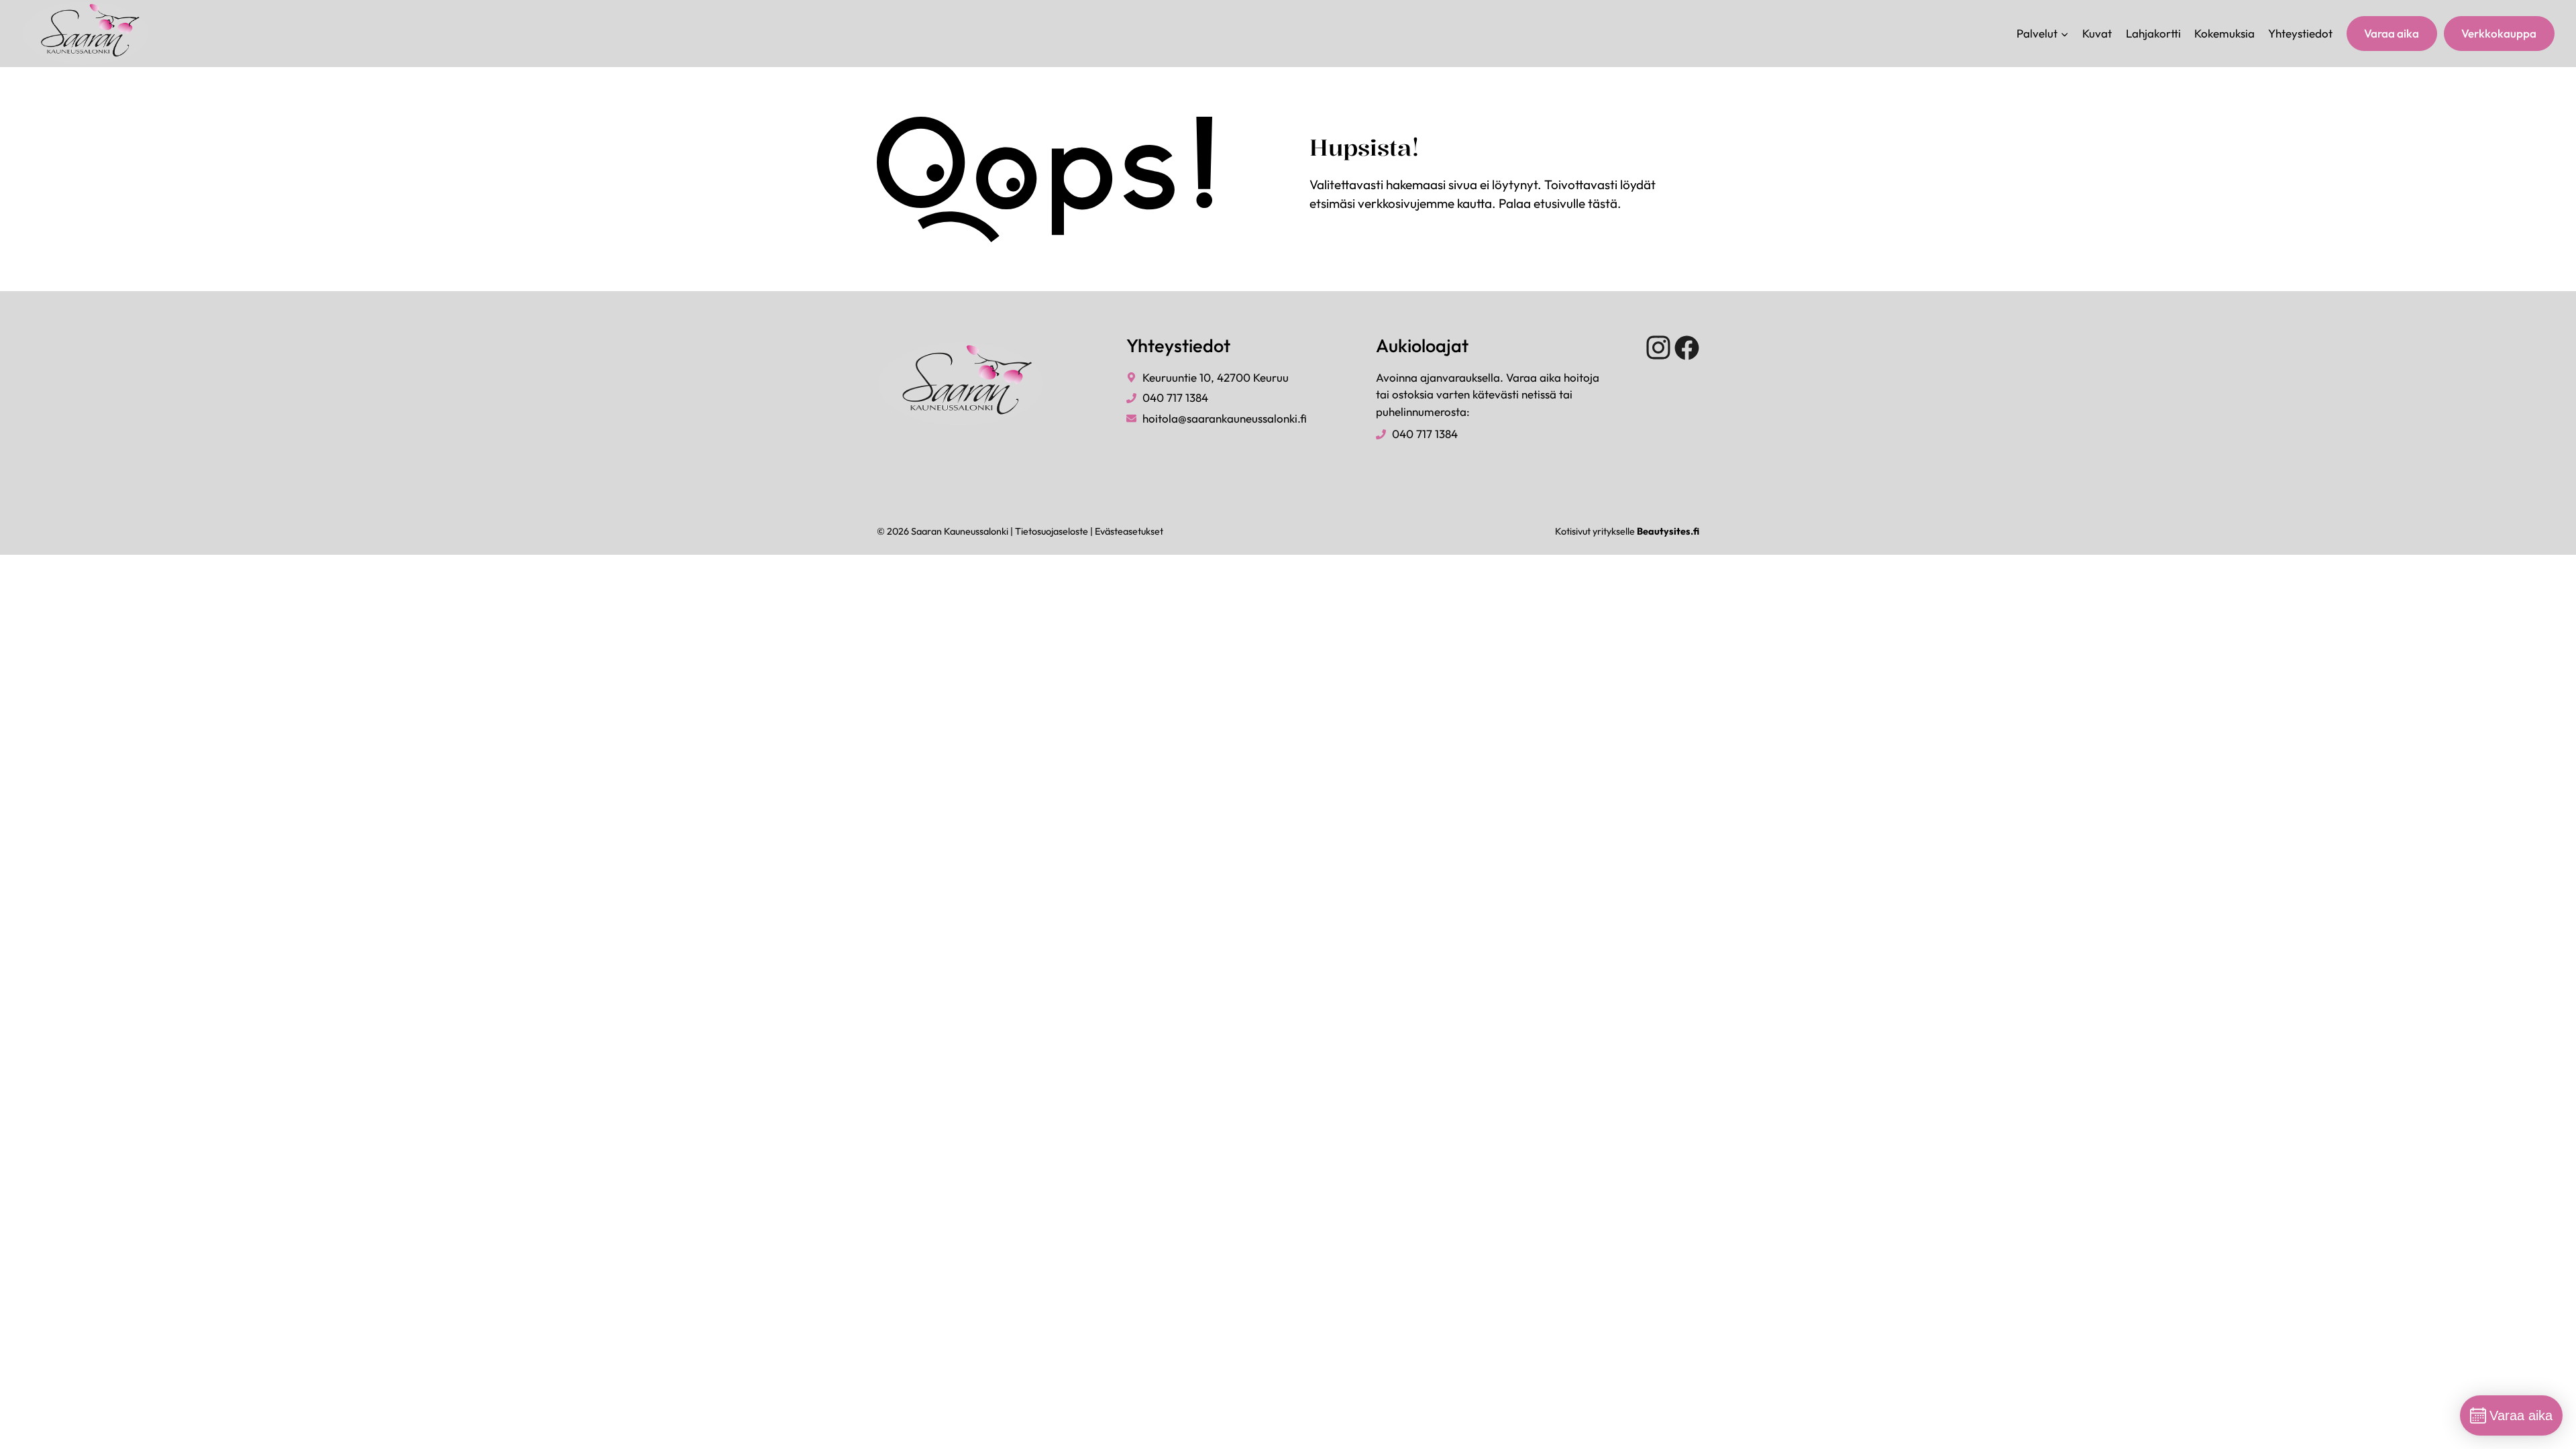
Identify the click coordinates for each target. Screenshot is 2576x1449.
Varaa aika (2392, 33)
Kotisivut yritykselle (1627, 531)
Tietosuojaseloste (1052, 531)
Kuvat (2097, 33)
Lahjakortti (2153, 33)
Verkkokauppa (2499, 33)
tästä (1603, 203)
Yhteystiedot (2300, 33)
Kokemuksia (2224, 33)
